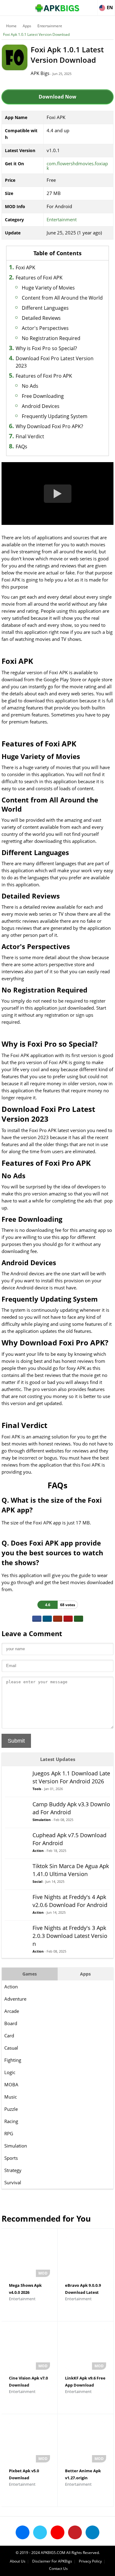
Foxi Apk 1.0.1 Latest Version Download (36, 34)
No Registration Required (51, 338)
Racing (11, 2121)
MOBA (11, 2084)
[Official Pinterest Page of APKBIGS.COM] (75, 2532)
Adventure (15, 1999)
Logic (10, 2072)
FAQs (21, 447)
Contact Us (58, 2569)
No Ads (30, 386)
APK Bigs (40, 73)
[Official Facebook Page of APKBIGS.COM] (23, 2532)
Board (11, 2023)
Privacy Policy (90, 2561)
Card (9, 2036)
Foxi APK (25, 267)
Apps (27, 26)
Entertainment (50, 26)
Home (11, 26)
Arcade (12, 2011)
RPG (9, 2133)
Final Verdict (30, 436)
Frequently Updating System (55, 416)
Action (11, 1987)
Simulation (16, 2146)
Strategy (13, 2170)
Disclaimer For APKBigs (52, 2561)
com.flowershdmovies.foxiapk (77, 166)
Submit (16, 1741)
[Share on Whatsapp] (79, 1619)
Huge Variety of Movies (48, 288)
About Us (18, 2561)
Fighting (13, 2060)
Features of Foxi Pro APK (44, 376)
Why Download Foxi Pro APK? (49, 426)
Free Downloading (43, 396)
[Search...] (92, 5)
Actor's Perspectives (45, 328)
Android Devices (41, 406)
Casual (11, 2048)
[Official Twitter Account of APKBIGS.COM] (40, 2532)
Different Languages (45, 308)
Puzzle (11, 2109)
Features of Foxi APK (39, 278)
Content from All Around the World (62, 298)
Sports (11, 2158)
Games (30, 1974)
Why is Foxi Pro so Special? (46, 348)
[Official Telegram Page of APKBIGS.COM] (92, 2532)
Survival (13, 2182)
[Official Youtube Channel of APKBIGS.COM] (57, 2532)
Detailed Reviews (41, 318)
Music (11, 2097)
